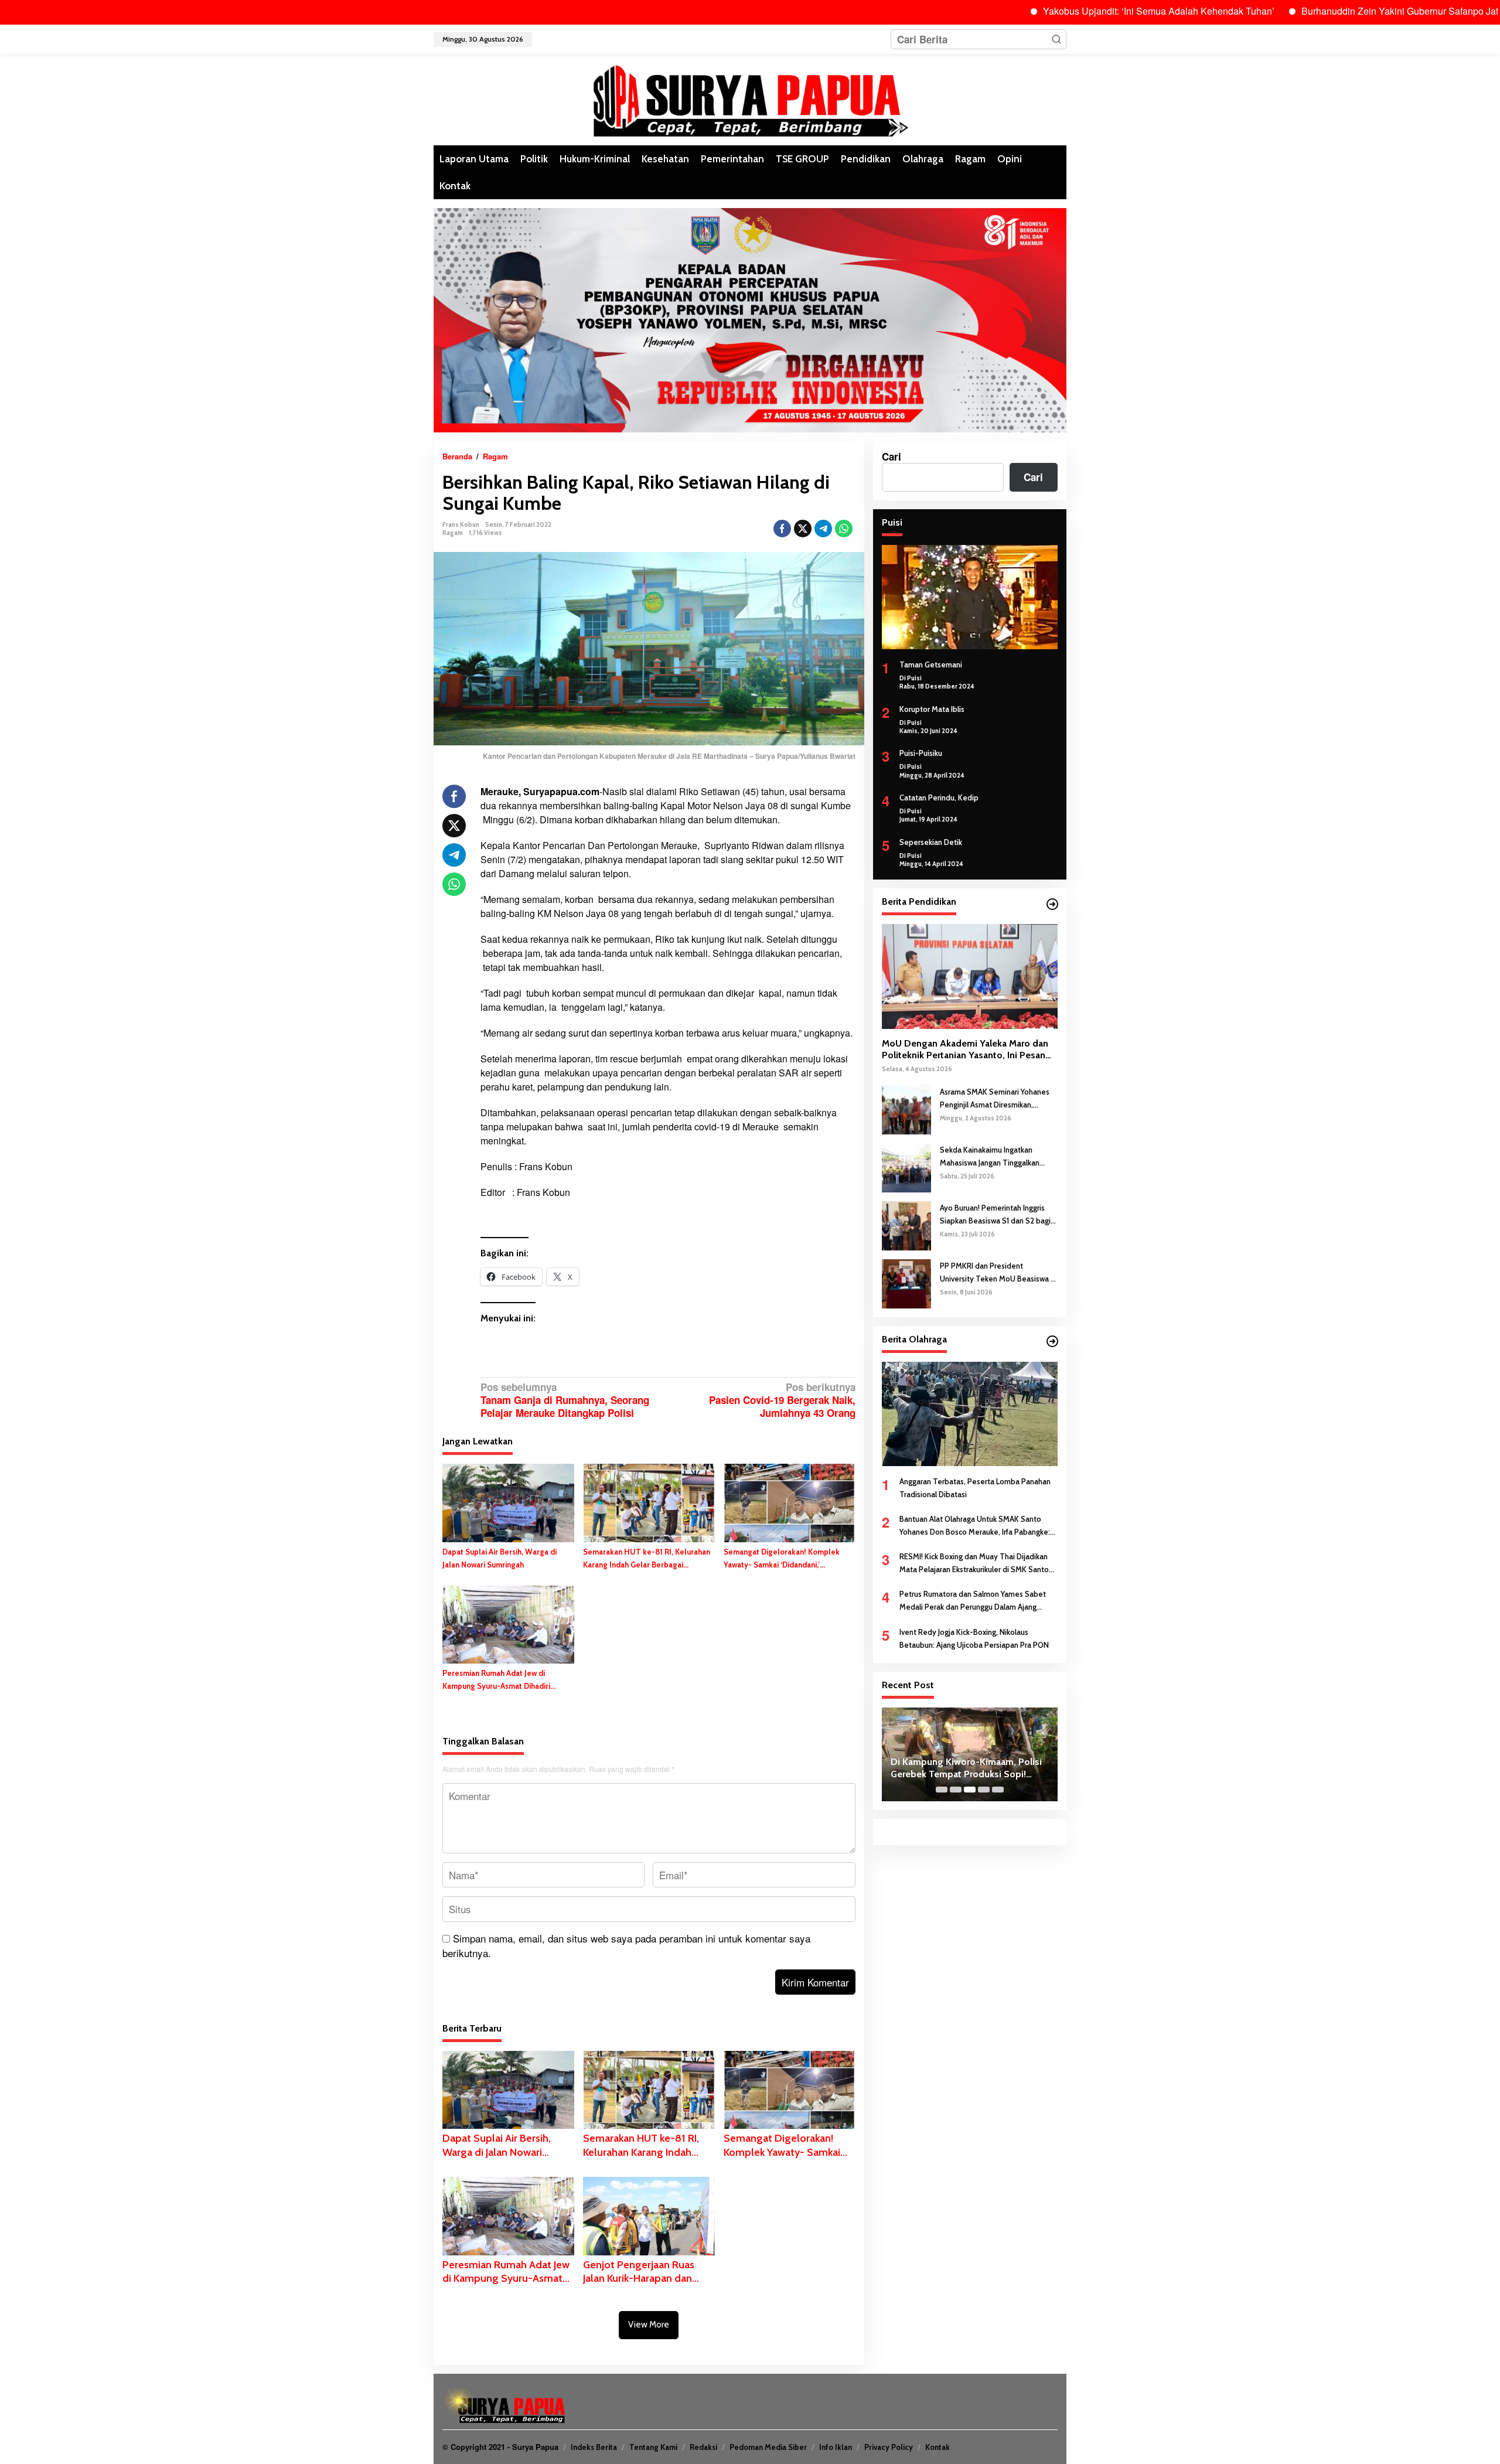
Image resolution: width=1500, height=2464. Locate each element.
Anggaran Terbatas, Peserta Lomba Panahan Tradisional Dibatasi (975, 1488)
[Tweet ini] (803, 529)
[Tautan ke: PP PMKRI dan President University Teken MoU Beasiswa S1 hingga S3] (906, 1282)
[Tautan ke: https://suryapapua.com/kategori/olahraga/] (1052, 1341)
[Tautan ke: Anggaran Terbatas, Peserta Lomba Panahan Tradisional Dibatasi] (970, 1413)
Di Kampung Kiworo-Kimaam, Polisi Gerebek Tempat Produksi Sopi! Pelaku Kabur (966, 1768)
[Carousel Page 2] (956, 1790)
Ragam (453, 533)
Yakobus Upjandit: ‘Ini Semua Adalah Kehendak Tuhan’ (1070, 11)
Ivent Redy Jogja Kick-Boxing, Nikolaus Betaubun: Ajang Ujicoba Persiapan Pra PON (974, 1638)
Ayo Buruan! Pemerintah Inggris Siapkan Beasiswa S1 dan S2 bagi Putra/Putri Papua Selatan (995, 1214)
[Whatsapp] (844, 529)
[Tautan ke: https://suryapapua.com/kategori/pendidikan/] (1052, 904)
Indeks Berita (594, 2447)
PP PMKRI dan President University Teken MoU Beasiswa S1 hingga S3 (999, 1272)
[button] (1056, 39)
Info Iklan (836, 2447)
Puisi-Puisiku (921, 753)
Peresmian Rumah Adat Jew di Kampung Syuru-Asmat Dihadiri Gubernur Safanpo (496, 1680)
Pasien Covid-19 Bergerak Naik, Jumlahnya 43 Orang (782, 1400)
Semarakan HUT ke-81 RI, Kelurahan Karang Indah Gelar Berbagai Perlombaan (647, 1559)
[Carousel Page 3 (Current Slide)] (970, 1790)
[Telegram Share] (823, 529)
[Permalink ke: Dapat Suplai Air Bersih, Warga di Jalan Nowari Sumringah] (508, 1502)
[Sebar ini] (782, 529)
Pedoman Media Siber (768, 2447)
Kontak (937, 2447)
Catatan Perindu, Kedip (939, 798)
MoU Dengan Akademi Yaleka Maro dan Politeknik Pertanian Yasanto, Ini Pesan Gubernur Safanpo (965, 1050)
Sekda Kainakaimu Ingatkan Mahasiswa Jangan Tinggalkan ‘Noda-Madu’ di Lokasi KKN (990, 1156)
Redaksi (703, 2447)
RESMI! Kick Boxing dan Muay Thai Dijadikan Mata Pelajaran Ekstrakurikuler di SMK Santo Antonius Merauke (974, 1564)
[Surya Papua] (750, 98)
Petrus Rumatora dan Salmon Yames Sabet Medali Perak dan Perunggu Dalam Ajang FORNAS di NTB (973, 1601)
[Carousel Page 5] (998, 1790)
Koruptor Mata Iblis (932, 709)
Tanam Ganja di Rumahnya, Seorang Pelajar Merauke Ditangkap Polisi (565, 1400)
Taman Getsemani (931, 664)
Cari (892, 456)
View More (649, 2325)
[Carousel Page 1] (942, 1790)
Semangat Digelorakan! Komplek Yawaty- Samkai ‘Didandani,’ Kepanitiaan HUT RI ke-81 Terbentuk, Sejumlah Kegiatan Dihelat (789, 1559)
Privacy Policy (889, 2447)
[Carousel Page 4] (984, 1790)
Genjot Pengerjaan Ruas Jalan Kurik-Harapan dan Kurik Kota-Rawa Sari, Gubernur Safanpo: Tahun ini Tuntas (643, 2272)
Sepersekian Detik (931, 842)
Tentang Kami (653, 2447)
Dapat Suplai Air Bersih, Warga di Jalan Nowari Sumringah (500, 1558)
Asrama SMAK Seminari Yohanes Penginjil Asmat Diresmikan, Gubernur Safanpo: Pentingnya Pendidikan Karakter (995, 1098)
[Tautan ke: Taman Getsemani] (970, 597)
